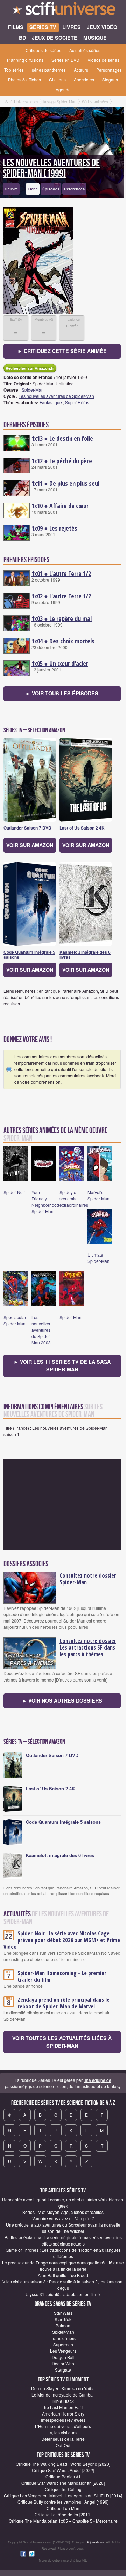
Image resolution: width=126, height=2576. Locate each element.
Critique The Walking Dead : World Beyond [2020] (63, 2464)
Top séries (14, 70)
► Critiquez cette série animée (62, 351)
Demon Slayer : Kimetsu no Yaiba (63, 2388)
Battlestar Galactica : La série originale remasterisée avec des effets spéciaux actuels (63, 2240)
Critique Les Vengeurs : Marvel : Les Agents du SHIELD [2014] (63, 2495)
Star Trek (63, 2319)
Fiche (33, 189)
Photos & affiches (24, 80)
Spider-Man (33, 390)
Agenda (63, 89)
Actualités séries (85, 50)
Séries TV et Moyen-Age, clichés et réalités (63, 2212)
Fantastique (51, 402)
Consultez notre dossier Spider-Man (88, 1579)
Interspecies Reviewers (63, 2420)
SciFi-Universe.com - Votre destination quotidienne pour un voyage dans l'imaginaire (63, 11)
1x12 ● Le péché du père (62, 461)
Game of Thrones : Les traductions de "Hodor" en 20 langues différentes (63, 2253)
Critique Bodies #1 (63, 2476)
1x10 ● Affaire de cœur (60, 506)
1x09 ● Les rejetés (54, 528)
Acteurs (81, 70)
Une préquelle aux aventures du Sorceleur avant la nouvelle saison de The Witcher (63, 2228)
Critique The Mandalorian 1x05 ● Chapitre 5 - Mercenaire (63, 2521)
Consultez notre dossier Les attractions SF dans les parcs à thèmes (88, 1647)
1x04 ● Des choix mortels (63, 641)
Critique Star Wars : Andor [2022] (63, 2470)
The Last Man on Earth (63, 2407)
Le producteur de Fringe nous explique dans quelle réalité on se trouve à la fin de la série (63, 2266)
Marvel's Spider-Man (99, 1195)
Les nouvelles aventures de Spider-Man (56, 396)
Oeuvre (11, 189)
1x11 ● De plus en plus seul (65, 483)
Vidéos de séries (103, 60)
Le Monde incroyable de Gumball (63, 2395)
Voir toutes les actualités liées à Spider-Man (62, 2042)
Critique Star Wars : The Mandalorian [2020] (63, 2483)
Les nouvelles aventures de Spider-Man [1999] (51, 168)
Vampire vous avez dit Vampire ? (63, 2218)
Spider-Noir (14, 1192)
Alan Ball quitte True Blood (63, 2275)
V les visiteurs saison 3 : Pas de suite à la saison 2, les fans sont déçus (63, 2285)
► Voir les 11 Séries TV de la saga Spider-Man (62, 1365)
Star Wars (63, 2313)
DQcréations (95, 2542)
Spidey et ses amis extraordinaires (74, 1198)
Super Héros (77, 402)
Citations (57, 80)
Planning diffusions (25, 60)
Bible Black (63, 2401)
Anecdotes (84, 80)
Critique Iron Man (63, 2508)
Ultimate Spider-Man (99, 1258)
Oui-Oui (63, 2445)
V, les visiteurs (63, 2433)
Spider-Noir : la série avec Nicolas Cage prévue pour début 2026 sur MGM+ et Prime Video (62, 1940)
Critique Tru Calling (63, 2489)
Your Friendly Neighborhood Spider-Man (45, 1202)
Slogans (110, 80)
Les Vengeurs (63, 2351)
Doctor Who (63, 2363)
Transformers (63, 2338)
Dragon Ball (63, 2357)
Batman (63, 2325)
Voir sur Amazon (30, 845)
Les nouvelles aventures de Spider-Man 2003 (41, 1330)
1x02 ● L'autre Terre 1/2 (61, 596)
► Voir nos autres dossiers (62, 1700)
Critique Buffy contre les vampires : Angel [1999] (63, 2502)
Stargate (63, 2370)
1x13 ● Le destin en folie (62, 438)
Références (74, 187)
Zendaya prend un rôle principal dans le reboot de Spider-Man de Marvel (64, 2003)
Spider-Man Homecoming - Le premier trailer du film (62, 1976)
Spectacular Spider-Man (15, 1320)
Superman (63, 2344)
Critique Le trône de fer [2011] (63, 2514)
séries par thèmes (49, 70)
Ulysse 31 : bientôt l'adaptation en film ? (63, 2294)
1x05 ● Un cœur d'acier (60, 663)
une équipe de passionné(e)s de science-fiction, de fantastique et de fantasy (63, 2083)
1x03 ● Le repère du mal (62, 618)
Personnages (109, 70)
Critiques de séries (43, 50)
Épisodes (51, 187)
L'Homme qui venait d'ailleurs (63, 2426)
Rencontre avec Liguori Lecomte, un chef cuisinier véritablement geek (63, 2203)
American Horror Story (63, 2414)
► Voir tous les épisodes (62, 693)
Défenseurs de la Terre (63, 2439)
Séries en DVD (65, 60)
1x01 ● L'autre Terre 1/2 (61, 573)
